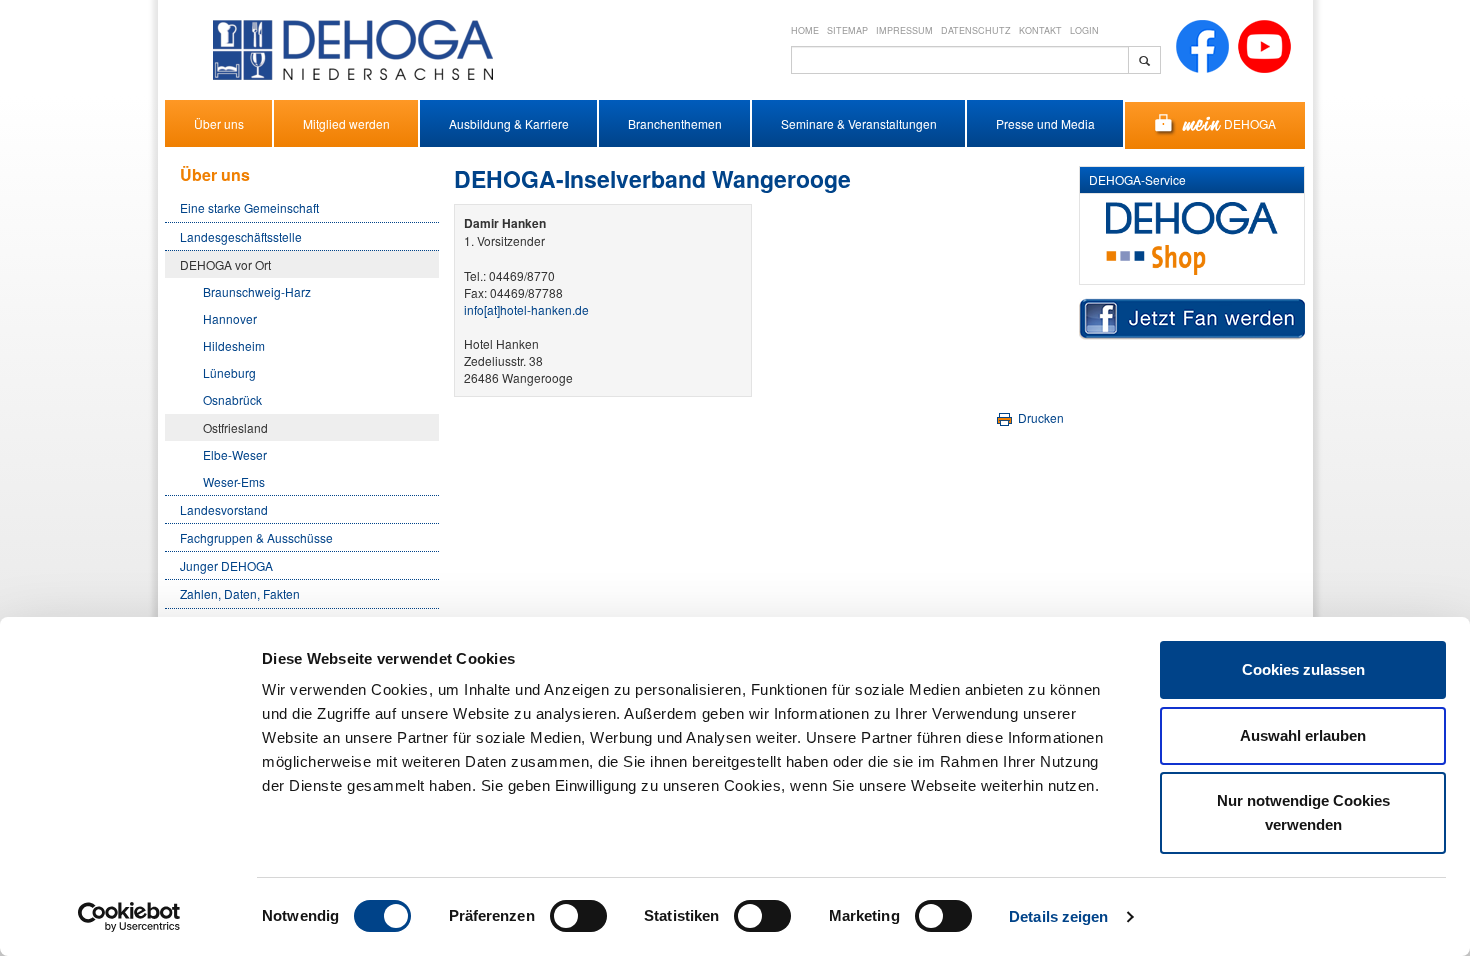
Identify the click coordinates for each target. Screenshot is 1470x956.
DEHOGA (1250, 123)
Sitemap (847, 30)
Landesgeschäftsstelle (241, 236)
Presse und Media (1045, 123)
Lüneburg (229, 372)
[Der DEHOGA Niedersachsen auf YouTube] (1264, 44)
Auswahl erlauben (1303, 735)
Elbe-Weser (235, 454)
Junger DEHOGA (226, 565)
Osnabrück (232, 399)
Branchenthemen (675, 123)
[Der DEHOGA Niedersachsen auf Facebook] (1202, 44)
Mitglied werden (346, 123)
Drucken (1039, 417)
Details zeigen (1058, 916)
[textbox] (960, 60)
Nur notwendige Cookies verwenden (1303, 812)
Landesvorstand (224, 509)
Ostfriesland (235, 427)
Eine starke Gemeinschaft (249, 207)
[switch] (578, 916)
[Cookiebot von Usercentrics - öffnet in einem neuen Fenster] (129, 917)
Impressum (904, 30)
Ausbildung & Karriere (509, 123)
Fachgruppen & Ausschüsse (256, 537)
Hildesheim (234, 345)
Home (805, 30)
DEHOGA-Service (1137, 179)
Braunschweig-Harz (257, 291)
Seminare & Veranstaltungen (859, 123)
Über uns (219, 123)
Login (1084, 30)
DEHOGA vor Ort (225, 264)
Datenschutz (976, 30)
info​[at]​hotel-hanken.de (526, 309)
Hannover (230, 318)
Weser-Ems (234, 481)
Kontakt (1040, 30)
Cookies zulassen (1303, 669)
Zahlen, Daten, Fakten (240, 593)
